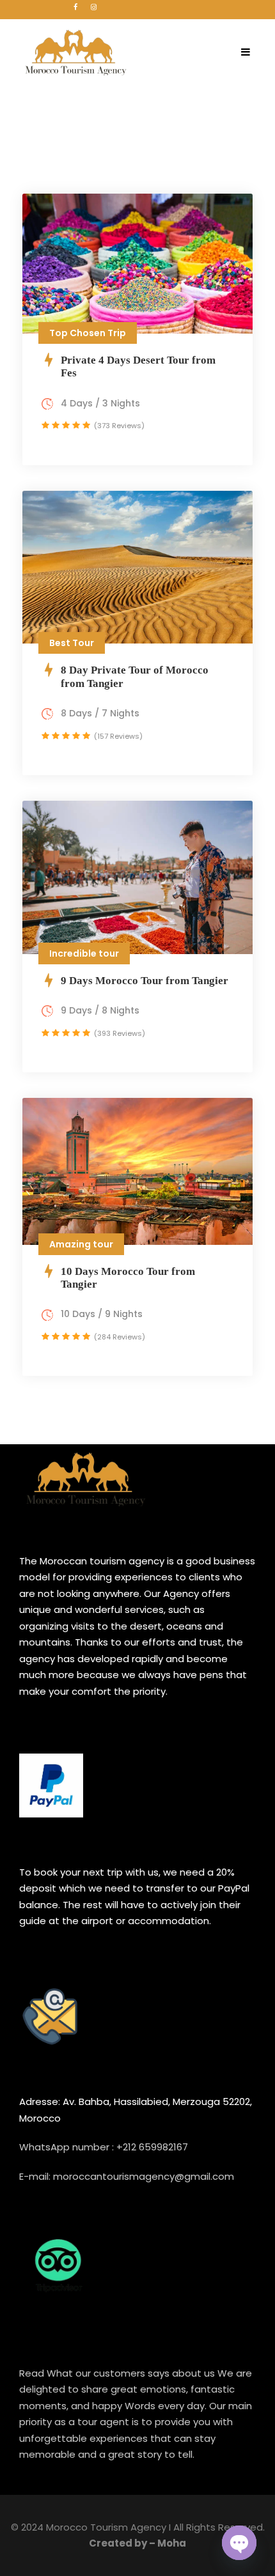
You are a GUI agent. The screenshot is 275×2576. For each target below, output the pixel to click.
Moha (172, 2543)
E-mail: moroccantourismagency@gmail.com (127, 2176)
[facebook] (75, 7)
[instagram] (94, 7)
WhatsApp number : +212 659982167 (104, 2147)
